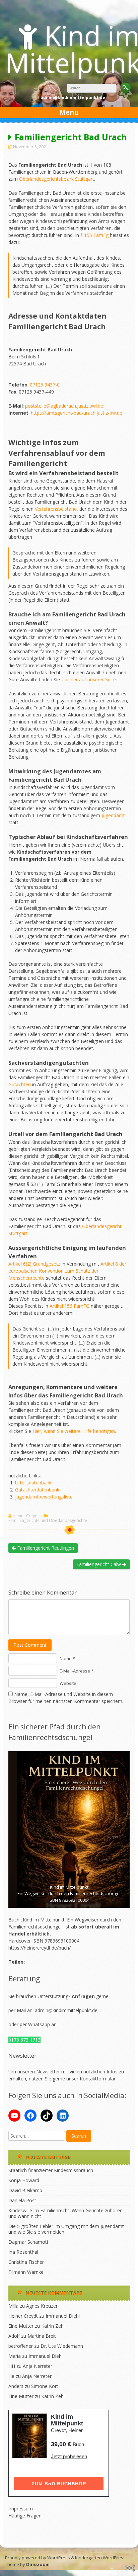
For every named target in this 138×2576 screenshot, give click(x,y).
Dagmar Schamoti (28, 2242)
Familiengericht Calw (99, 1564)
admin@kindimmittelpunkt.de (66, 2010)
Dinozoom (38, 2564)
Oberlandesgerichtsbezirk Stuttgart (57, 179)
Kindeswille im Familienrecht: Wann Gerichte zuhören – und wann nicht (67, 2213)
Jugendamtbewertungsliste (44, 1497)
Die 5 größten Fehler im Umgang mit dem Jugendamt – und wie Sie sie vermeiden (68, 2229)
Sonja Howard (24, 2180)
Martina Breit (42, 2336)
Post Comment (30, 1645)
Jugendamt (113, 815)
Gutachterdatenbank (37, 1490)
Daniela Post (22, 2200)
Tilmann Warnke (26, 2272)
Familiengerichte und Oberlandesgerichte (48, 1521)
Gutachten (20, 1084)
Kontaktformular (98, 2079)
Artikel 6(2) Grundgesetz (34, 1264)
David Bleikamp (25, 2190)
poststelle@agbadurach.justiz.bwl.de (64, 406)
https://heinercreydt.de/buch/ (40, 1948)
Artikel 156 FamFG (70, 1306)
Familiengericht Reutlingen (45, 1548)
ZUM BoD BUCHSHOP (59, 2484)
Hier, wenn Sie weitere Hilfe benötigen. (74, 1431)
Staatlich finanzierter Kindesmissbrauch (51, 2170)
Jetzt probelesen (69, 2456)
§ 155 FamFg (94, 235)
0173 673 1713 (24, 2040)
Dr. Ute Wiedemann (62, 2346)
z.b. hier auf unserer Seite (89, 679)
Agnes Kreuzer (42, 2306)
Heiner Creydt (26, 1516)
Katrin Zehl (53, 2326)
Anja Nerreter (38, 2366)
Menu (69, 112)
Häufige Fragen (25, 2516)
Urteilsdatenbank (33, 1483)
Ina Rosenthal (23, 2252)
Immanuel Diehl (63, 2316)
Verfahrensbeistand (56, 509)
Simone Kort (45, 2386)
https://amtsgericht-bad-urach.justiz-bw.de (77, 413)
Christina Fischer (26, 2262)
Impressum (21, 2509)
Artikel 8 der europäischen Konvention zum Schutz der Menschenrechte (67, 1271)
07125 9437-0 (45, 385)
